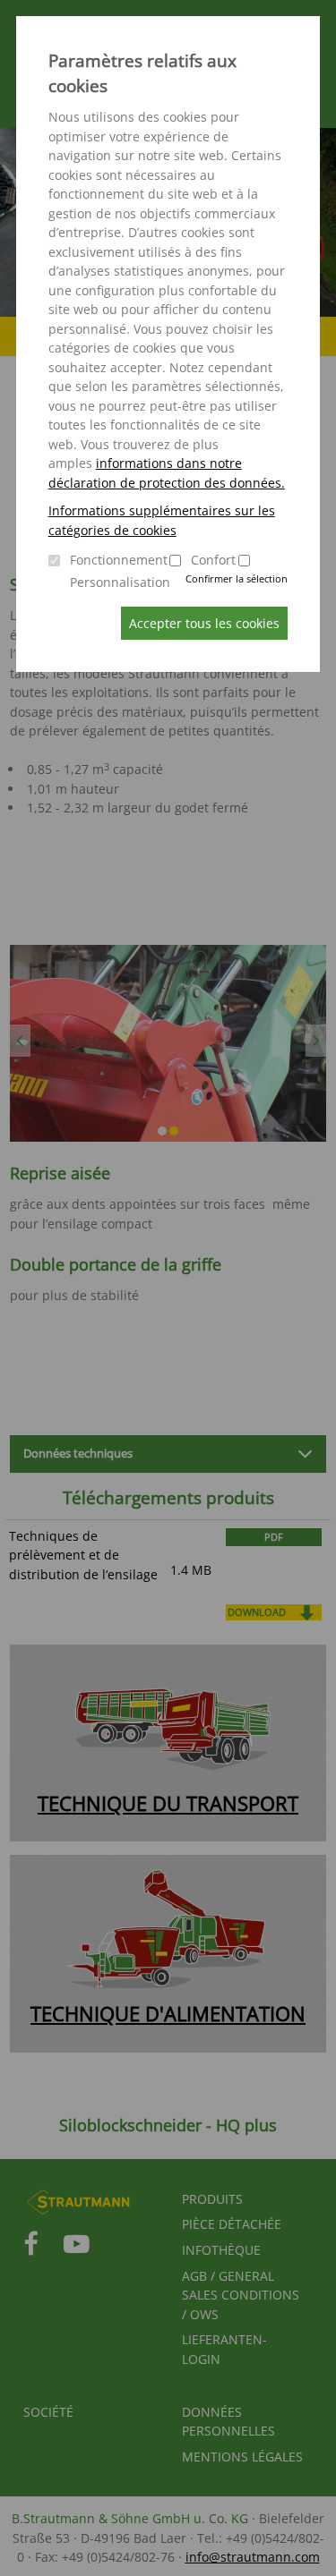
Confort (213, 560)
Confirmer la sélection (237, 578)
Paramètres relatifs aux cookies (142, 73)
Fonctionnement (119, 560)
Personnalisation (120, 582)
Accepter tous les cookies (204, 623)
